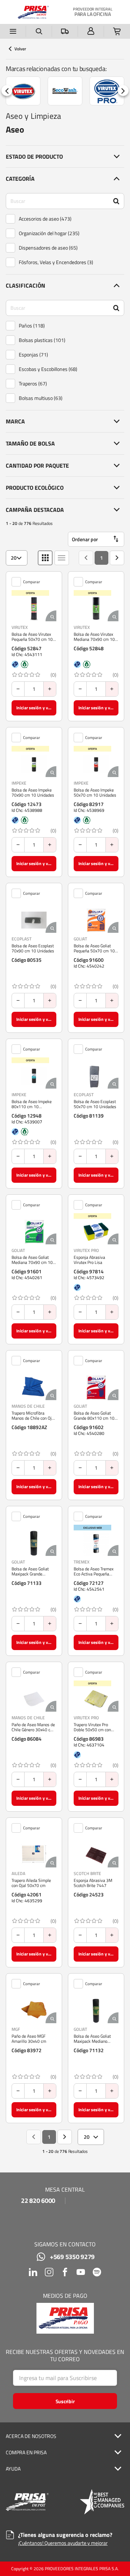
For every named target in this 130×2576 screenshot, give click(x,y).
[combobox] (17, 558)
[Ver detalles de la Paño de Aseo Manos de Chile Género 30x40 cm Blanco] (34, 1699)
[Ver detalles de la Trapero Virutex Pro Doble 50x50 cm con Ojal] (96, 1699)
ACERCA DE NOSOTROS (31, 2436)
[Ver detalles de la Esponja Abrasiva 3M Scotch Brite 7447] (96, 1855)
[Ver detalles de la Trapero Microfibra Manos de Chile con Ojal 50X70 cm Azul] (34, 1387)
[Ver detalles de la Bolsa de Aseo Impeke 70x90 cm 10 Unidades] (34, 764)
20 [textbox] (14, 558)
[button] (65, 156)
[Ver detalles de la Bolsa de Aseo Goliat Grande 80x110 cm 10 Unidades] (96, 1387)
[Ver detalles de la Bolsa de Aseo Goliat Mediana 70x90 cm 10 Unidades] (34, 1232)
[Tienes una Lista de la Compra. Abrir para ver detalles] (117, 31)
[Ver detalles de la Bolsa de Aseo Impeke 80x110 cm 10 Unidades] (34, 1076)
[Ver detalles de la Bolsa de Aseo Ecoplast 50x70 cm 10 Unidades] (96, 1076)
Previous (7, 91)
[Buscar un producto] (39, 31)
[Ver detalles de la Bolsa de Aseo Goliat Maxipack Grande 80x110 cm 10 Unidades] (34, 1543)
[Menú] (13, 31)
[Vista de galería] (45, 558)
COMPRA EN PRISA (26, 2452)
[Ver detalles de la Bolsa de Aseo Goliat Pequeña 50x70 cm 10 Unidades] (96, 920)
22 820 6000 (38, 2201)
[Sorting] (96, 539)
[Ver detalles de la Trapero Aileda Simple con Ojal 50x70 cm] (34, 1855)
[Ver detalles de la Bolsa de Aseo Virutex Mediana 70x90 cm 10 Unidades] (96, 609)
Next (123, 91)
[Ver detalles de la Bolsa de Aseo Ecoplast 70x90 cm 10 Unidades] (34, 920)
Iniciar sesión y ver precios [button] (36, 708)
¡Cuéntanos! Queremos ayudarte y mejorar (63, 2543)
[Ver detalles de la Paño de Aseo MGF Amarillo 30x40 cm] (34, 2011)
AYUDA (13, 2469)
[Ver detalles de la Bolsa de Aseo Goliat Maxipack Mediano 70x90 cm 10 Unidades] (96, 2011)
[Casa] (33, 12)
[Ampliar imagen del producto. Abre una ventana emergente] (51, 616)
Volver (20, 49)
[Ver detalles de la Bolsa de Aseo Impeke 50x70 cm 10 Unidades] (96, 764)
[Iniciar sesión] (91, 31)
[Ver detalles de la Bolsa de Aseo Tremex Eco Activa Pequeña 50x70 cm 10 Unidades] (96, 1543)
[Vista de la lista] (62, 558)
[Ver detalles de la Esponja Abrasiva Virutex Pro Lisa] (96, 1232)
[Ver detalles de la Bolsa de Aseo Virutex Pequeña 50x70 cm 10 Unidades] (34, 609)
